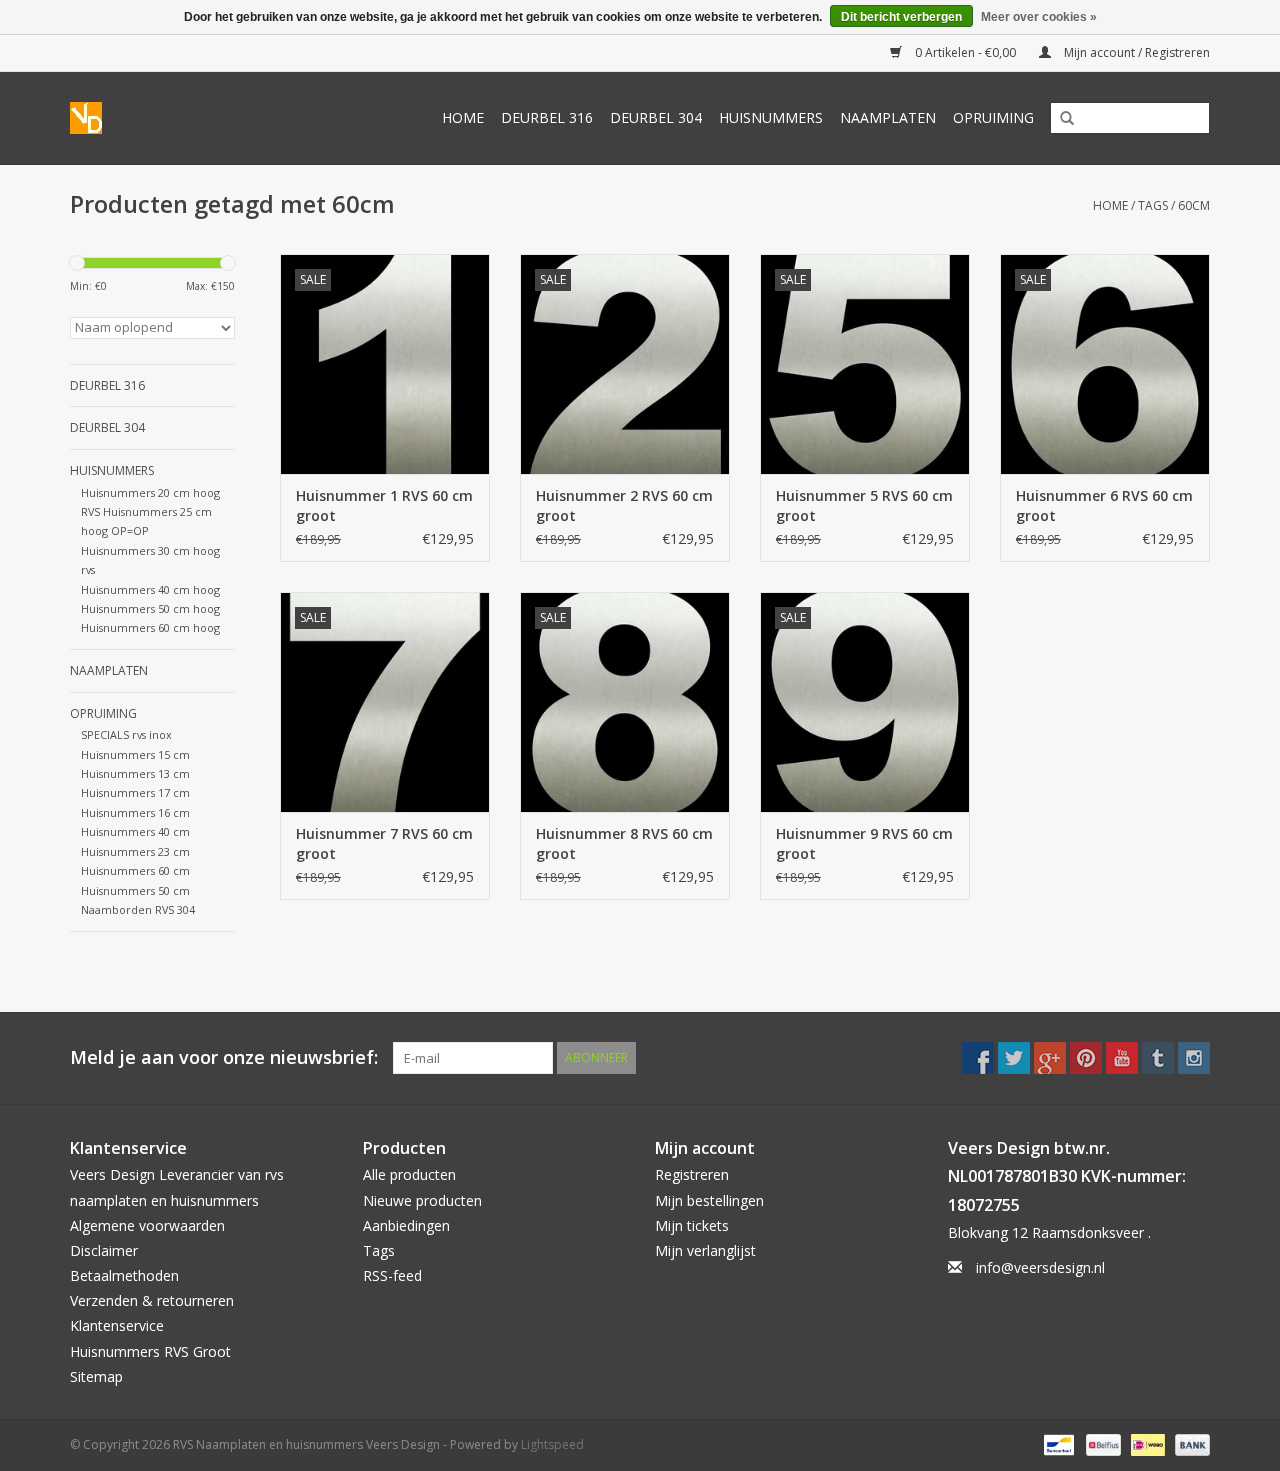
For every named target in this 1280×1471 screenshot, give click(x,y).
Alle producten (409, 1174)
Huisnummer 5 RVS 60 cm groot (864, 505)
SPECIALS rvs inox (126, 734)
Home (463, 117)
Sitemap (96, 1376)
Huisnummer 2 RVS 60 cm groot (624, 505)
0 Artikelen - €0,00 (965, 52)
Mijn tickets (692, 1225)
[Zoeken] (1060, 119)
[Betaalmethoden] (1057, 1443)
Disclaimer (104, 1250)
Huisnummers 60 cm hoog (150, 627)
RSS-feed (392, 1275)
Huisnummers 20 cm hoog (150, 492)
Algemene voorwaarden (147, 1225)
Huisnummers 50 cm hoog (150, 608)
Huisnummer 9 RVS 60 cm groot (864, 843)
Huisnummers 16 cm (135, 812)
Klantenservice (117, 1325)
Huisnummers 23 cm (135, 851)
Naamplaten (888, 117)
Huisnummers (771, 117)
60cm (1194, 205)
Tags (1153, 205)
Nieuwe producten (422, 1200)
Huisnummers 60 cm (135, 870)
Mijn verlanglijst (705, 1250)
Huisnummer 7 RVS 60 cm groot (384, 843)
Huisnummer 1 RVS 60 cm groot (384, 505)
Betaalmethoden (124, 1275)
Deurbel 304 (656, 117)
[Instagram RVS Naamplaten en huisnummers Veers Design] (1194, 1058)
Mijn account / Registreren (1135, 52)
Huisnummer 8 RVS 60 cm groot (624, 843)
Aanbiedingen (406, 1225)
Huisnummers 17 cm (135, 792)
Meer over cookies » (1039, 17)
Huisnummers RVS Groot (150, 1351)
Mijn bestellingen (709, 1200)
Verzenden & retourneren (152, 1300)
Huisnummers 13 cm (135, 773)
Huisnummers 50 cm (135, 890)
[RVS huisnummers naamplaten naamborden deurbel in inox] (92, 118)
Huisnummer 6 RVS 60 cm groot (1104, 505)
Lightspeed (552, 1444)
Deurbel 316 (547, 117)
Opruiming (993, 117)
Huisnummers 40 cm (135, 831)
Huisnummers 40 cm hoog (150, 589)
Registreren (692, 1174)
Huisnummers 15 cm (135, 754)
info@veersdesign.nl (1040, 1267)
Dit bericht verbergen (901, 17)
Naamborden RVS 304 (138, 909)
